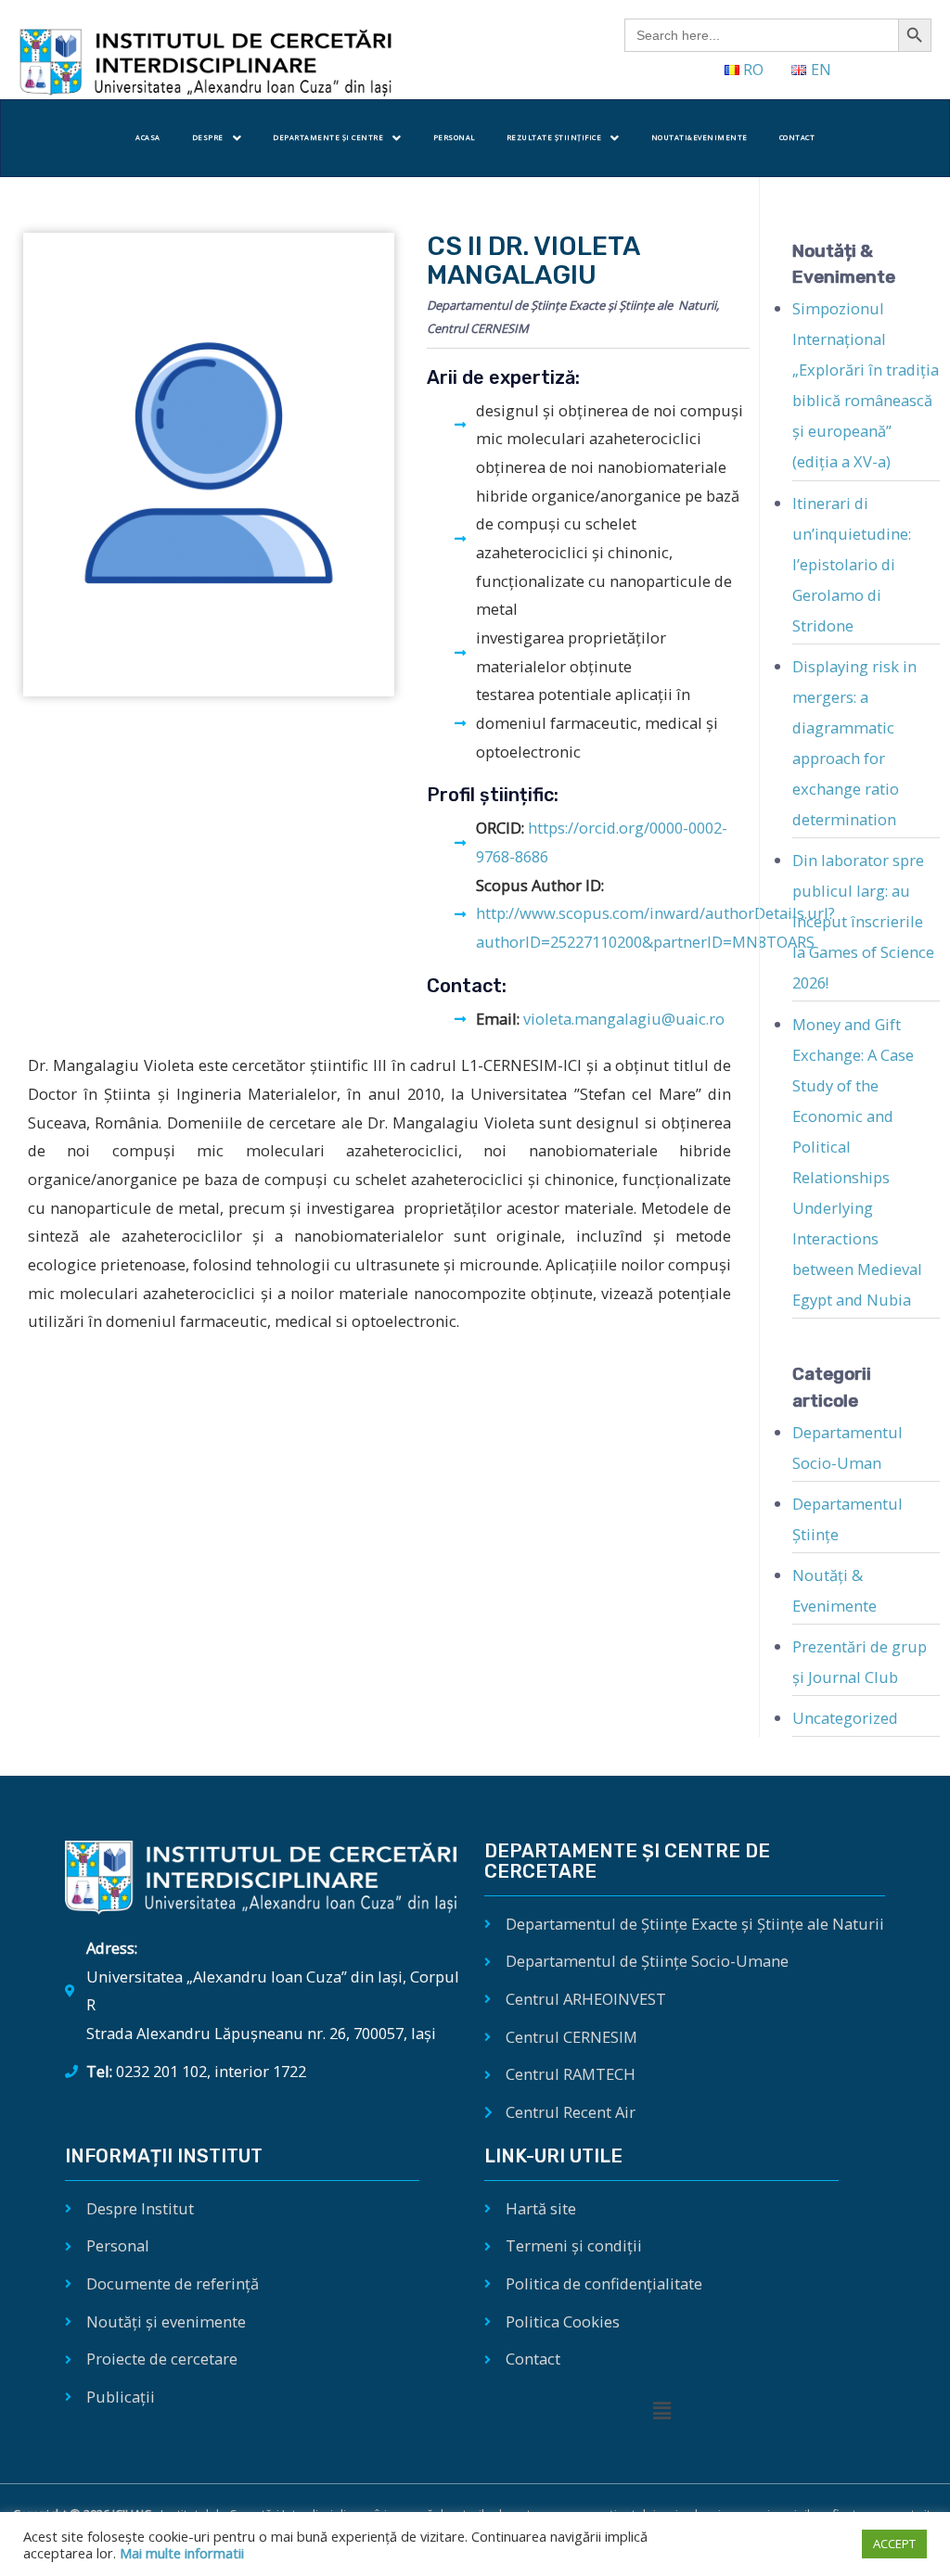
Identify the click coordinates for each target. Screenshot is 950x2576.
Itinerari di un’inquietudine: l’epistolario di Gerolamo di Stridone (852, 564)
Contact (797, 137)
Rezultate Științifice (554, 137)
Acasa (148, 137)
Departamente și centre (328, 137)
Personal (454, 137)
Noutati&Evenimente (700, 137)
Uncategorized (845, 1718)
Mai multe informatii (180, 2553)
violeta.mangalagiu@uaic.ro (624, 1019)
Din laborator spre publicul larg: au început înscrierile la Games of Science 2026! (863, 921)
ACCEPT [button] (894, 2544)
